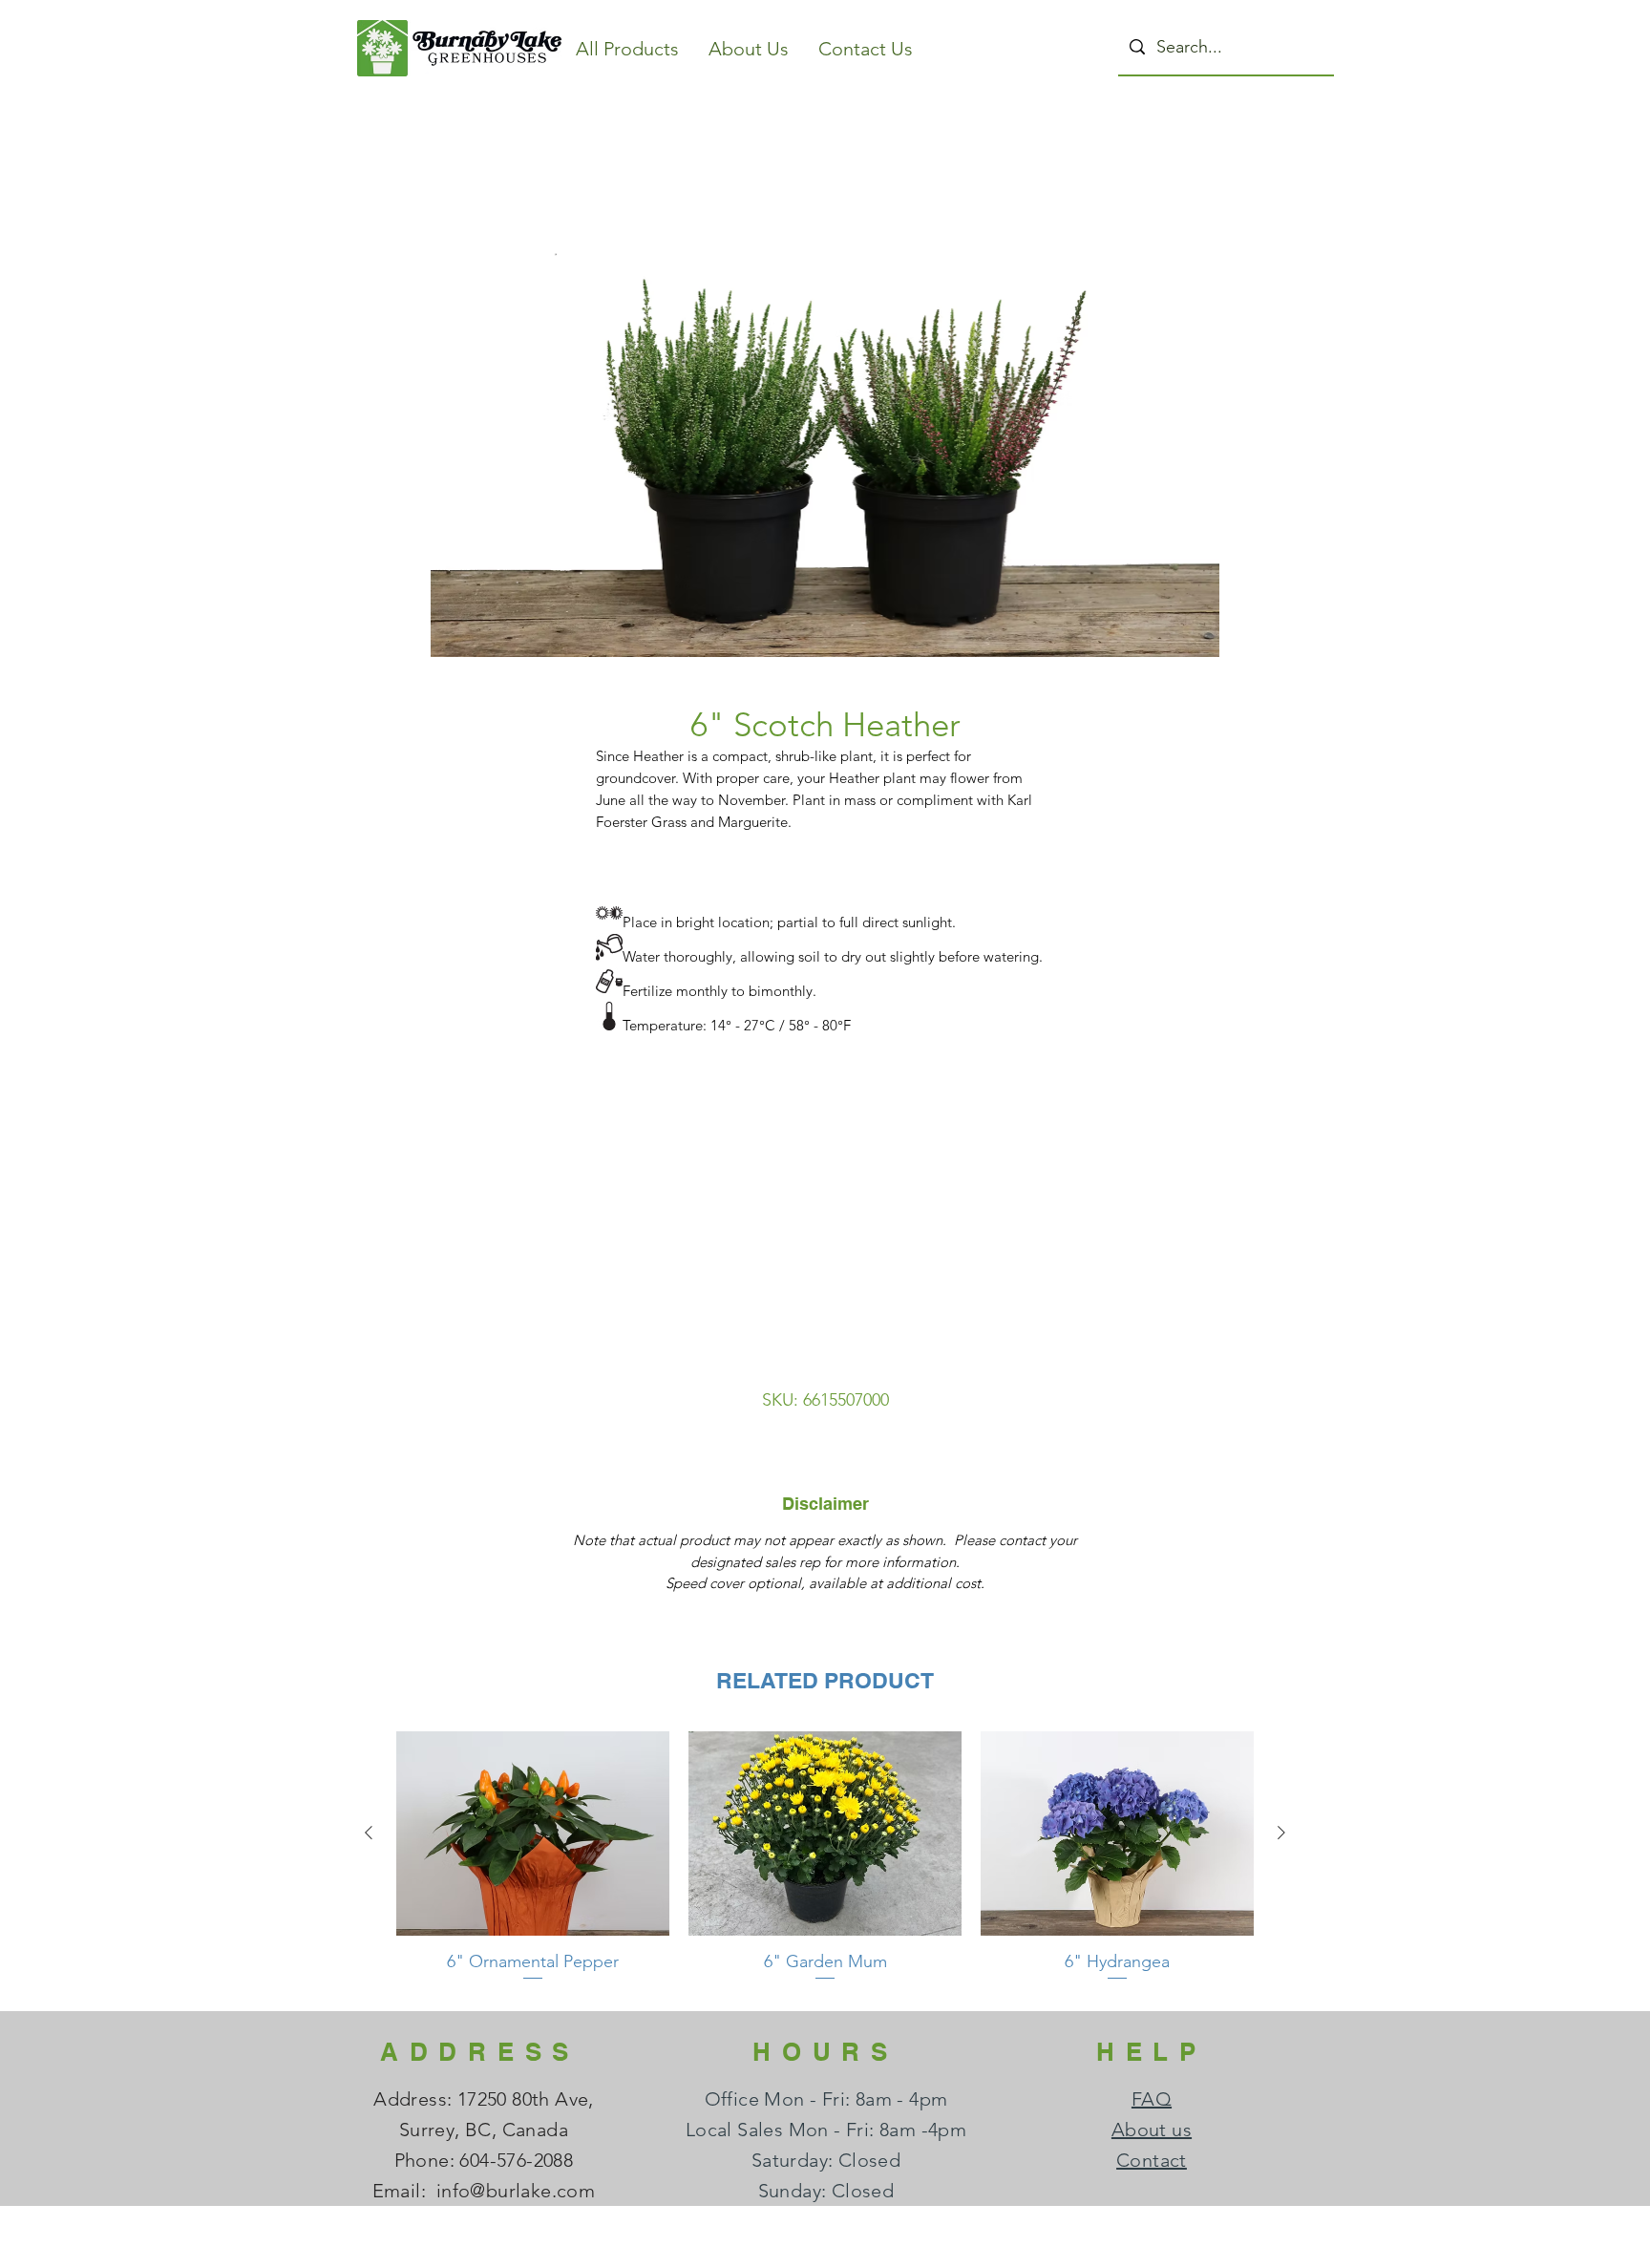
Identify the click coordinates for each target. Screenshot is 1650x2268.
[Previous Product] (369, 1833)
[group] (825, 1863)
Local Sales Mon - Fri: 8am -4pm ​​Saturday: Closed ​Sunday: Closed (826, 2160)
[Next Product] (1281, 1833)
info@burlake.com (516, 2191)
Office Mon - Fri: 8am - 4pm (826, 2099)
